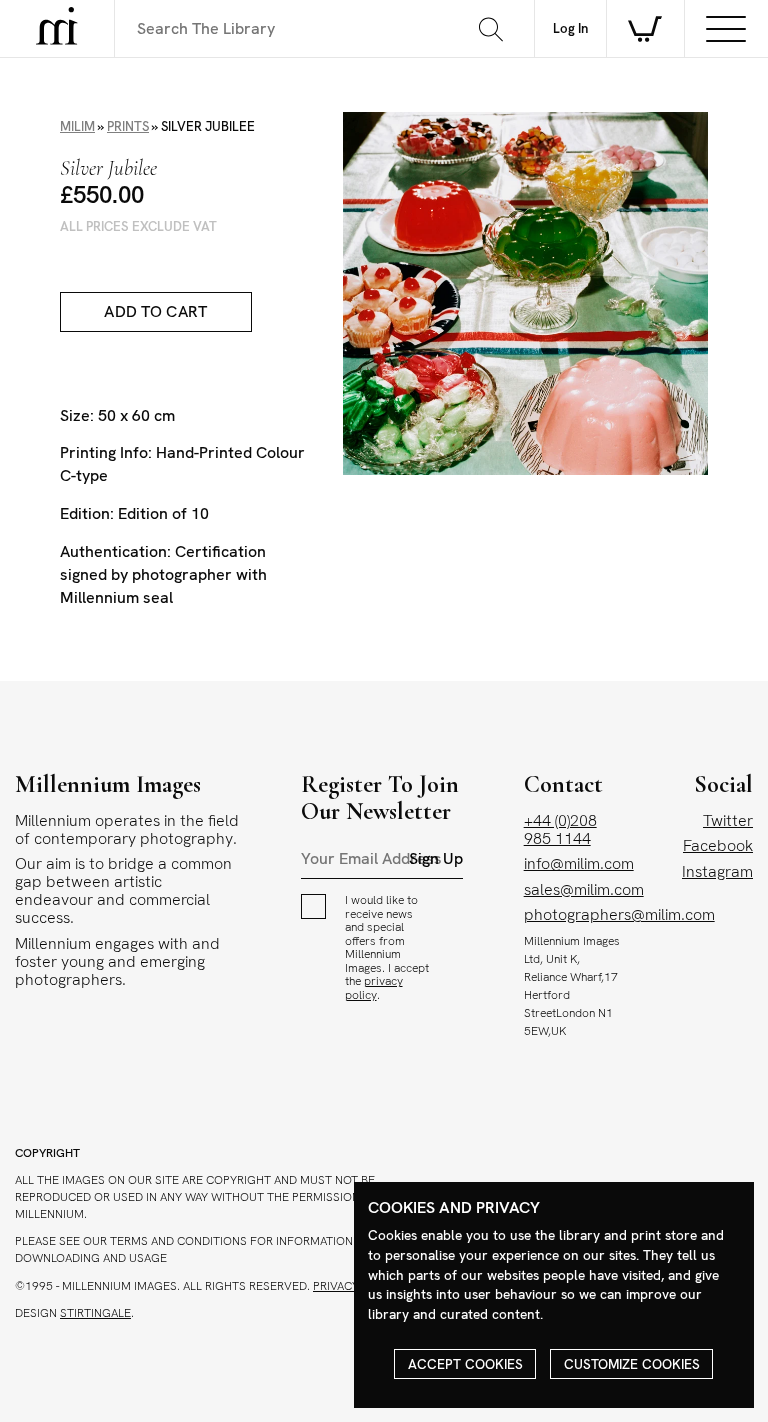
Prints (128, 126)
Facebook (718, 845)
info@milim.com (579, 863)
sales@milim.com (584, 889)
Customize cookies (632, 1364)
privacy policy (374, 988)
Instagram (717, 871)
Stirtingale (95, 1313)
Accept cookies (465, 1364)
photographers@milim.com (619, 914)
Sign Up (436, 859)
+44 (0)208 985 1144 (560, 829)
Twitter (728, 820)
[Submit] (490, 29)
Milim (77, 126)
